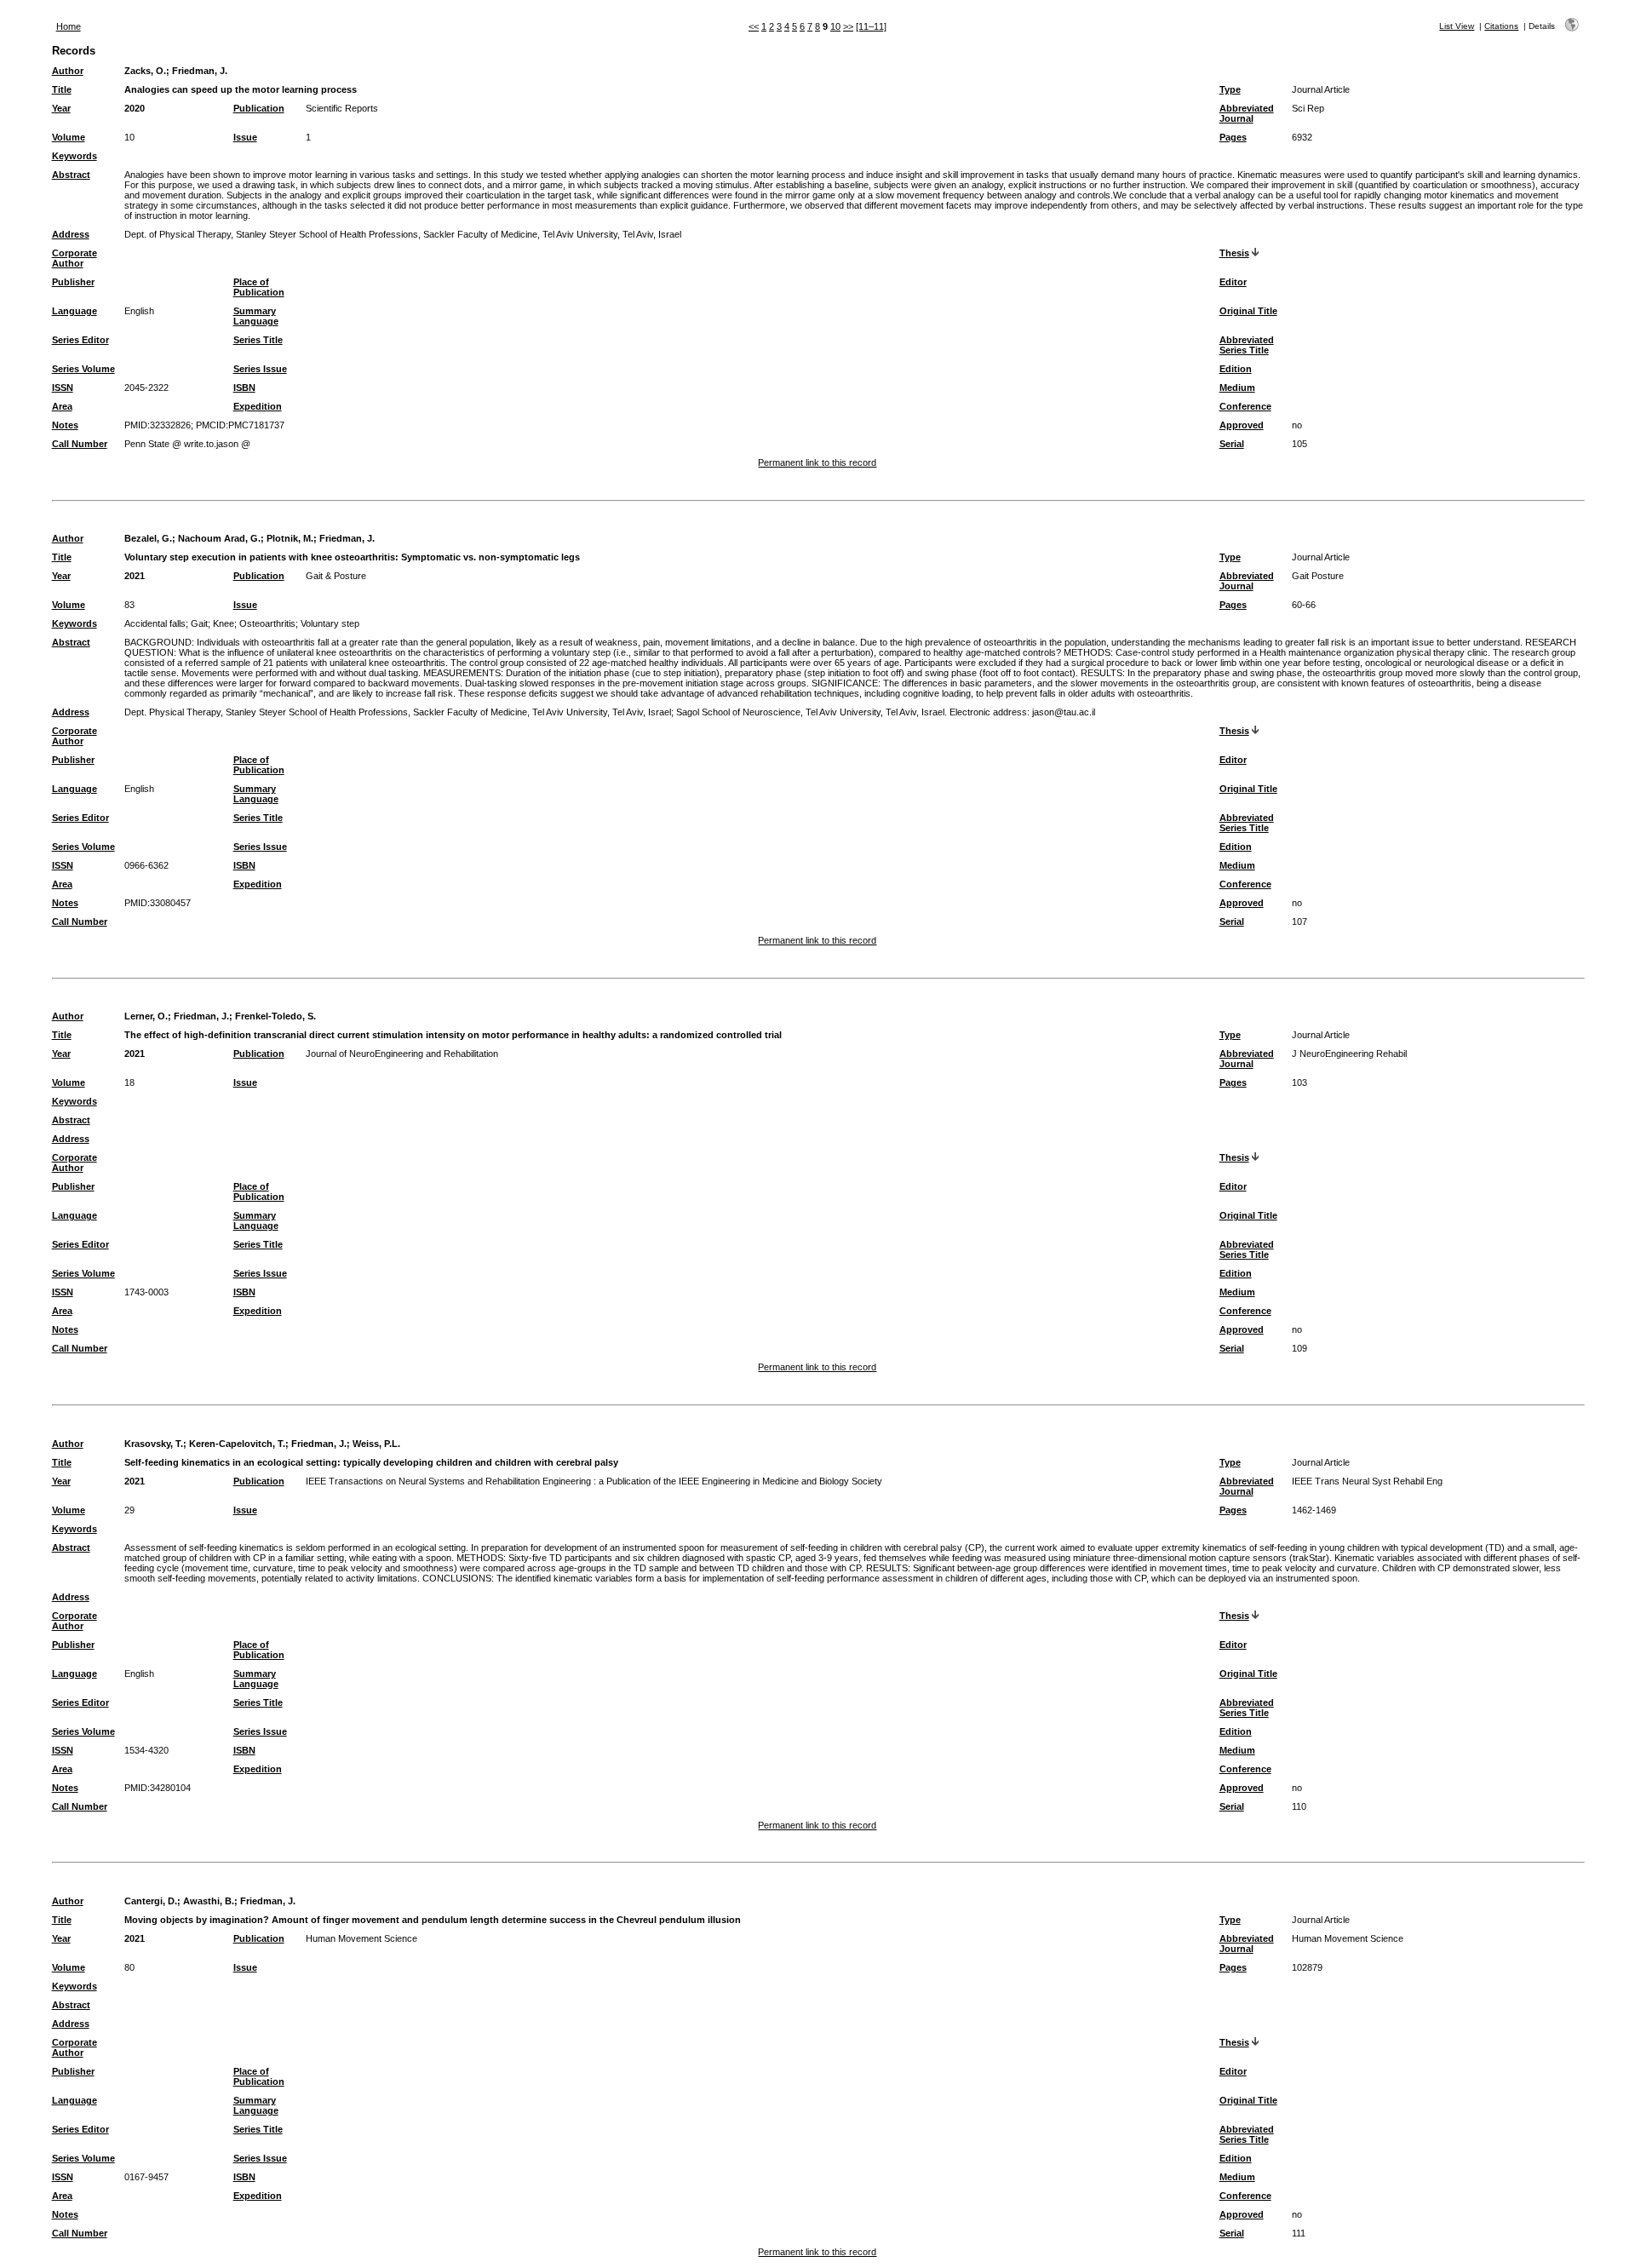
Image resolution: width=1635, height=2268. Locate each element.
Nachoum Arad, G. (219, 538)
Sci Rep (1308, 108)
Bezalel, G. (148, 538)
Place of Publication (259, 287)
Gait (199, 623)
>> (848, 26)
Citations (1501, 26)
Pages (1233, 137)
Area (62, 406)
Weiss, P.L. (376, 1444)
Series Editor (80, 340)
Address (71, 234)
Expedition (258, 406)
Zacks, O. (145, 71)
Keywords (75, 156)
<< (754, 26)
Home (69, 26)
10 (835, 26)
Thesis (1234, 253)
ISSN (63, 388)
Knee (224, 623)
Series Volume (83, 369)
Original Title (1248, 311)
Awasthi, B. (209, 1901)
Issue (245, 137)
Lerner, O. (146, 1016)
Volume (69, 137)
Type (1230, 89)
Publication (259, 108)
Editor (1233, 282)
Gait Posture (1318, 576)
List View (1457, 26)
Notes (65, 425)
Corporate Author (75, 258)
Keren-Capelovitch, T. (237, 1444)
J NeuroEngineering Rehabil (1349, 1054)
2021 (135, 576)
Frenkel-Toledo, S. (275, 1016)
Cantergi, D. (151, 1901)
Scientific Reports (342, 108)
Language (75, 311)
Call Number (80, 444)
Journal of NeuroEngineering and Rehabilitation (402, 1054)
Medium (1237, 388)
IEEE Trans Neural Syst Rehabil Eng (1367, 1481)
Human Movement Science (361, 1938)
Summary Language (256, 316)
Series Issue (260, 369)
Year (61, 108)
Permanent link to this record (817, 462)
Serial (1232, 444)
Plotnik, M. (290, 538)
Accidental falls (155, 623)
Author (68, 71)
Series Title (258, 340)
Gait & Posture (336, 576)
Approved (1242, 425)
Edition (1236, 369)
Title (62, 89)
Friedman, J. (200, 71)
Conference (1245, 406)
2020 (135, 108)
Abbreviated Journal (1247, 113)
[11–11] (871, 26)
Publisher (73, 282)
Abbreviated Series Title (1247, 345)
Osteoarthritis (267, 623)
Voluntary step (330, 623)
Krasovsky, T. (154, 1444)
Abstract (71, 175)
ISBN (244, 388)
